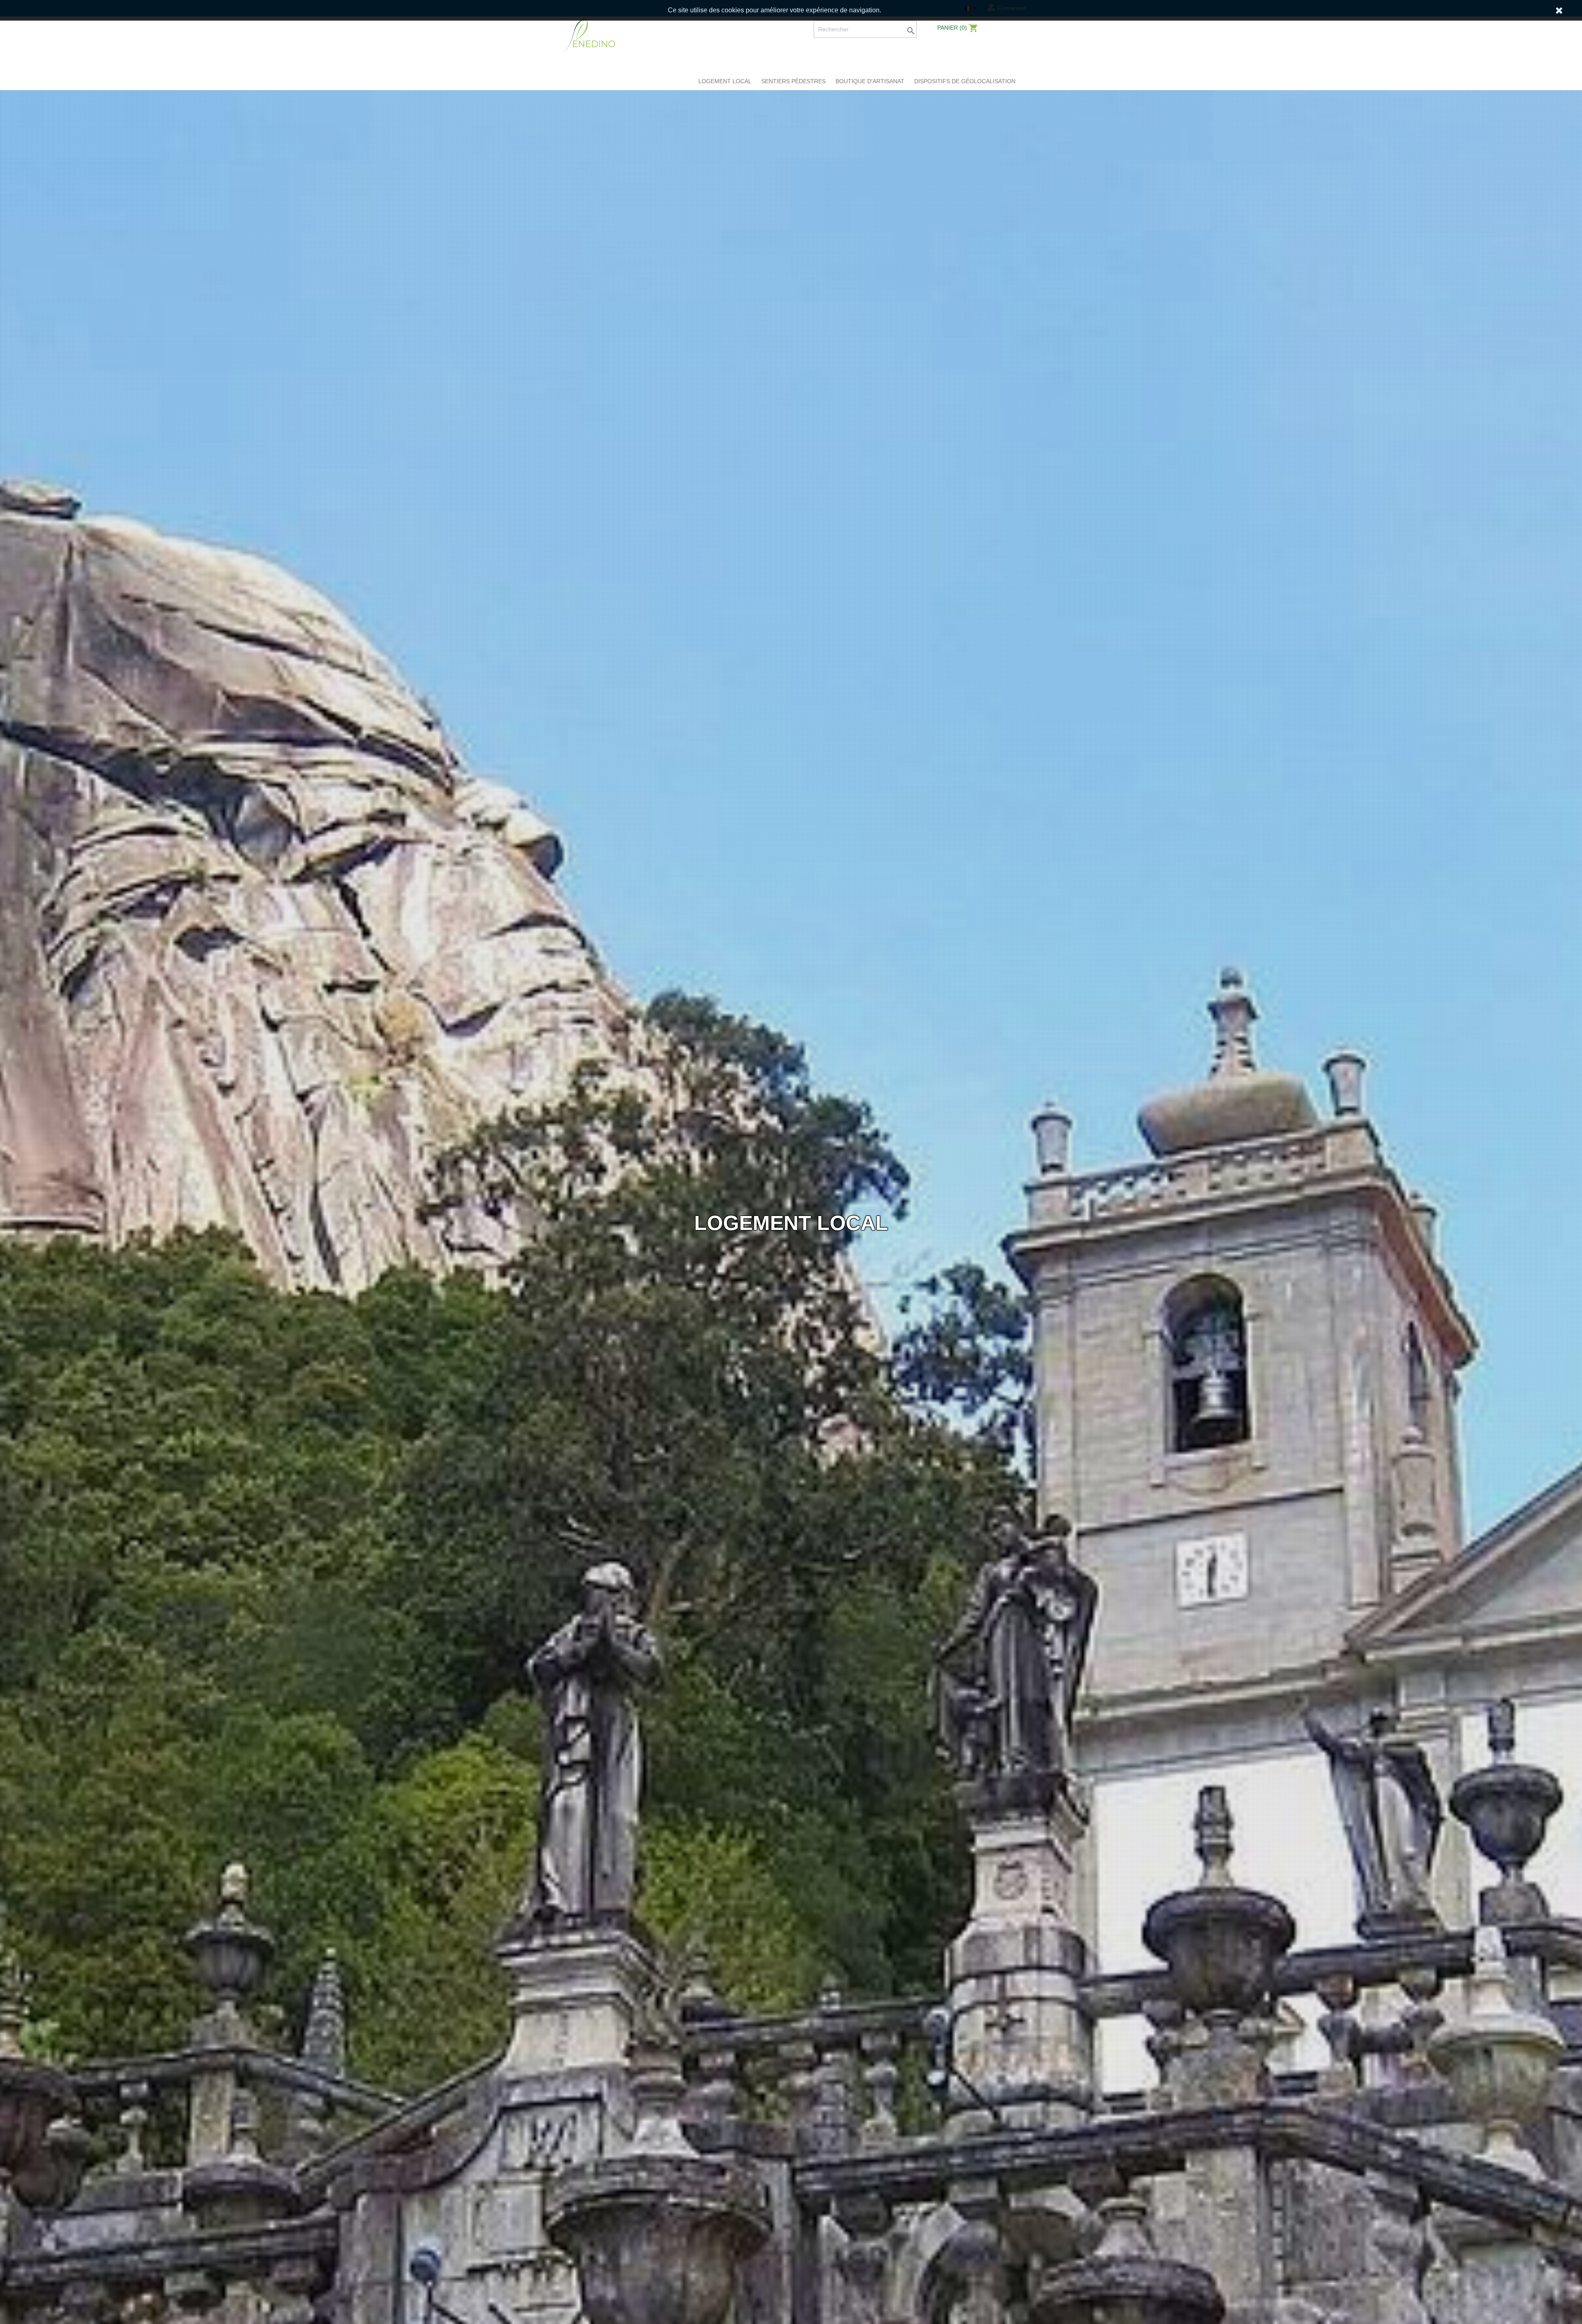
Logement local (725, 81)
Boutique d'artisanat (870, 81)
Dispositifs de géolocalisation (965, 81)
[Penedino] (589, 35)
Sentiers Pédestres (793, 81)
